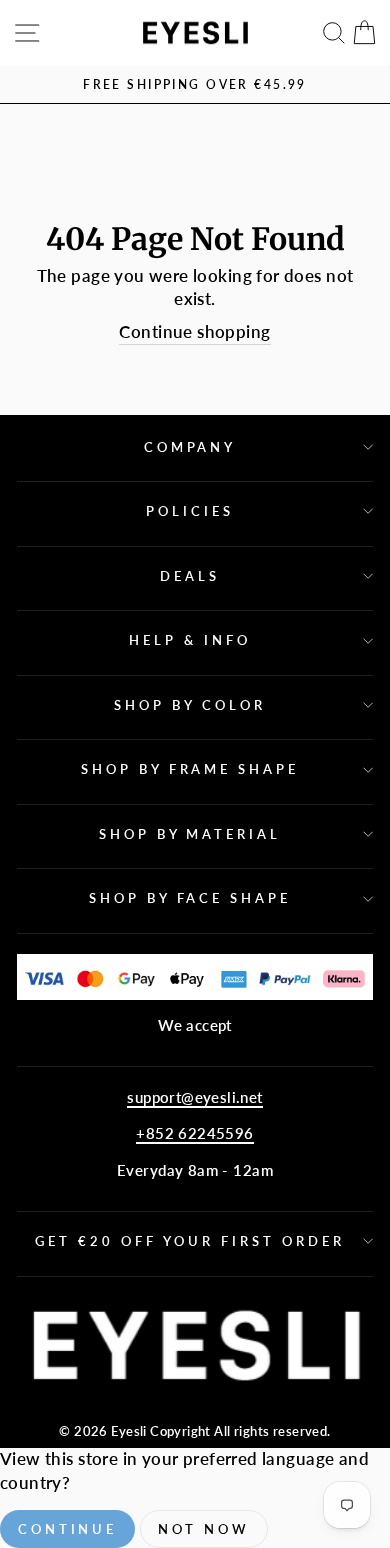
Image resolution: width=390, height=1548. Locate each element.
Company (190, 447)
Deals (190, 576)
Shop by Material (190, 834)
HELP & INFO (190, 640)
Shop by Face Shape (190, 898)
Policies (190, 511)
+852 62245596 (194, 1133)
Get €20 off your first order (189, 1241)
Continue (67, 1529)
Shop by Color (190, 705)
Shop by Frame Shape (190, 769)
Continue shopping (194, 332)
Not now (204, 1529)
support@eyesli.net (194, 1097)
